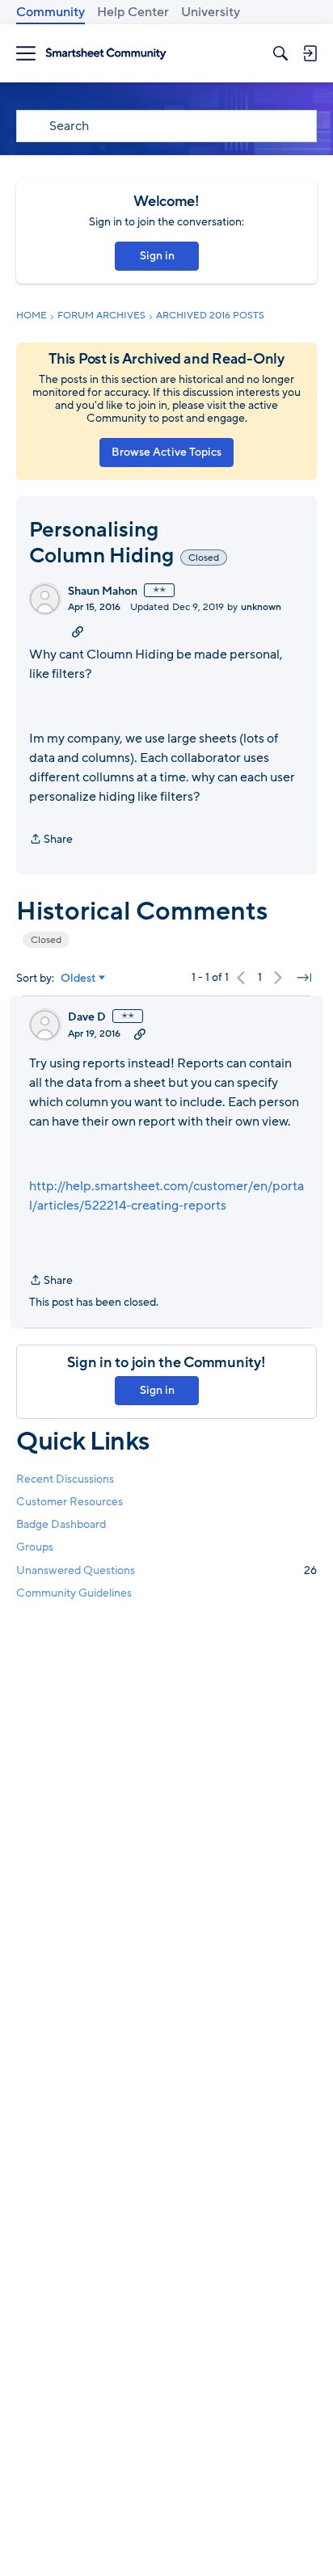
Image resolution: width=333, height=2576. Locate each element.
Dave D (87, 1017)
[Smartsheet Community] (106, 54)
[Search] (280, 53)
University (211, 12)
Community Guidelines (74, 1593)
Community (51, 12)
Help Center (133, 12)
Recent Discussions (65, 1479)
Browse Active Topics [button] (166, 452)
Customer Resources (70, 1502)
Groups (35, 1547)
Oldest (78, 979)
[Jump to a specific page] (304, 978)
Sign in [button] (157, 256)
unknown (261, 607)
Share (51, 840)
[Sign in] (310, 53)
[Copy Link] (78, 631)
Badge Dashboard (61, 1524)
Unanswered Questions (166, 1570)
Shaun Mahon (103, 591)
